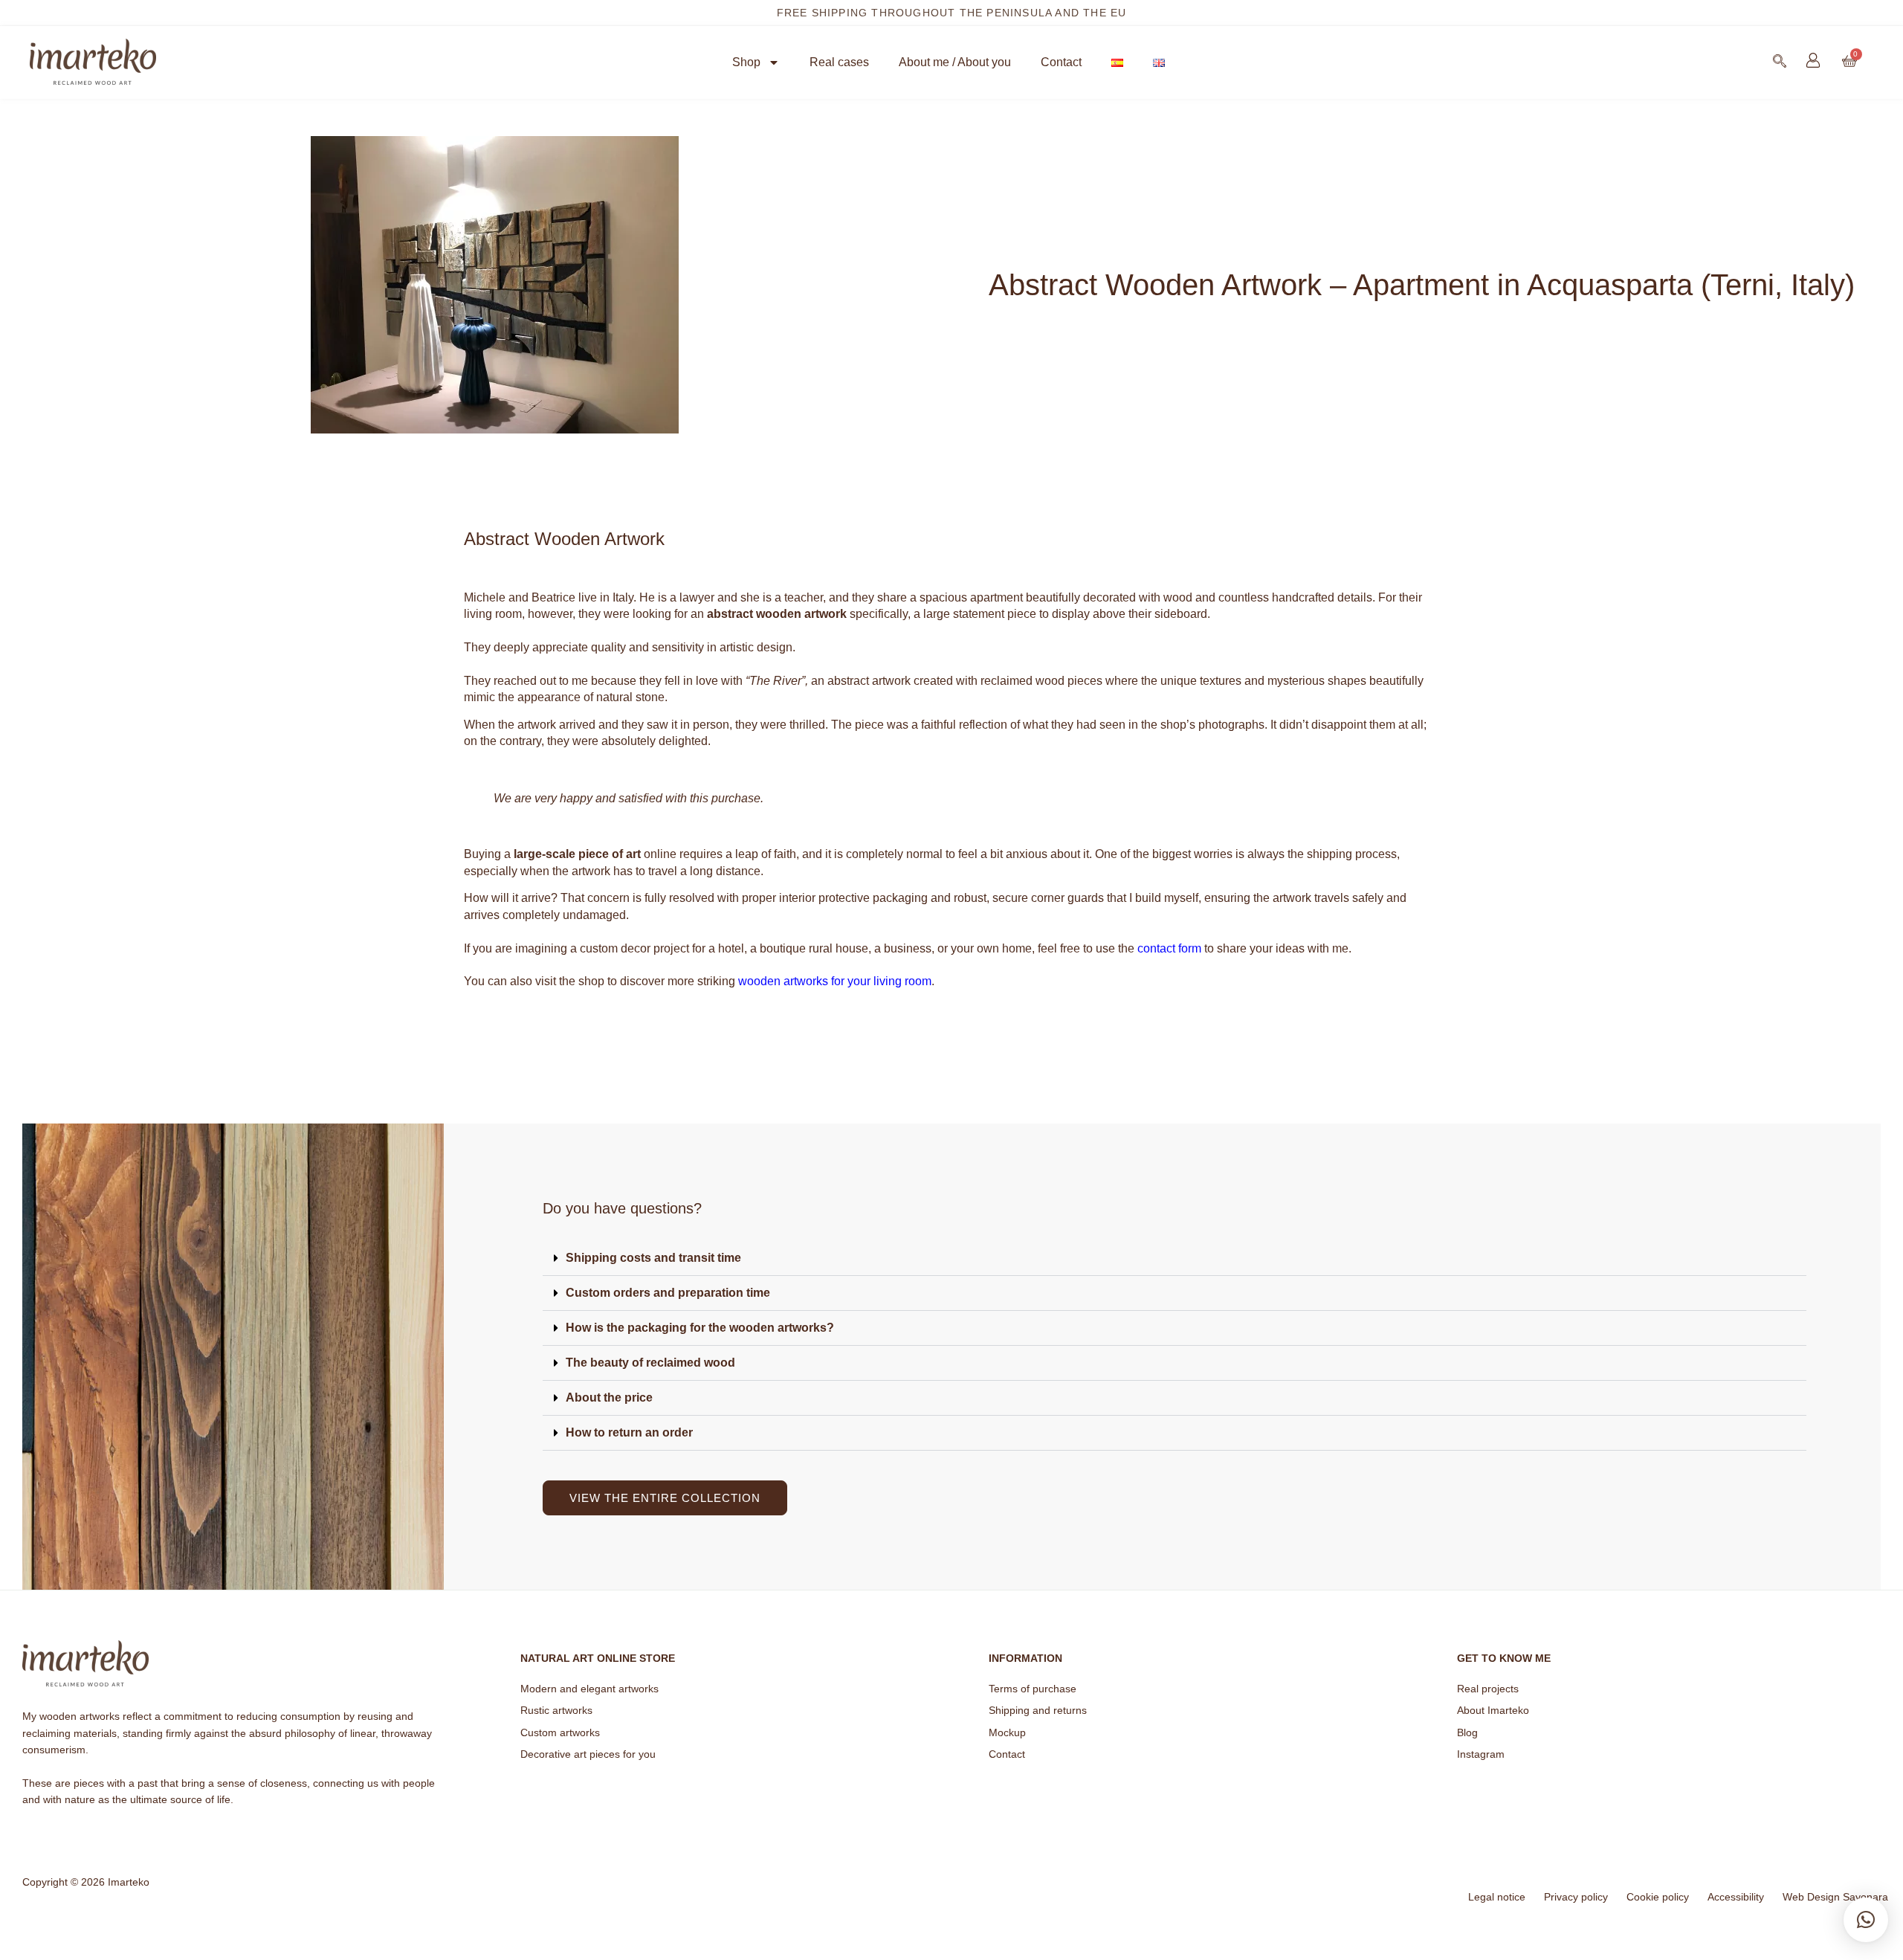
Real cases (839, 62)
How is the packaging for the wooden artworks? (700, 1328)
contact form (1169, 948)
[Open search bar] (1780, 61)
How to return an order (629, 1432)
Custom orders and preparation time (668, 1293)
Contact (1061, 62)
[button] (1175, 1258)
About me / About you (955, 62)
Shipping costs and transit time (653, 1258)
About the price (609, 1398)
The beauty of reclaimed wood (650, 1363)
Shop (746, 62)
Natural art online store (598, 1658)
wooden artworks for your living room (835, 981)
